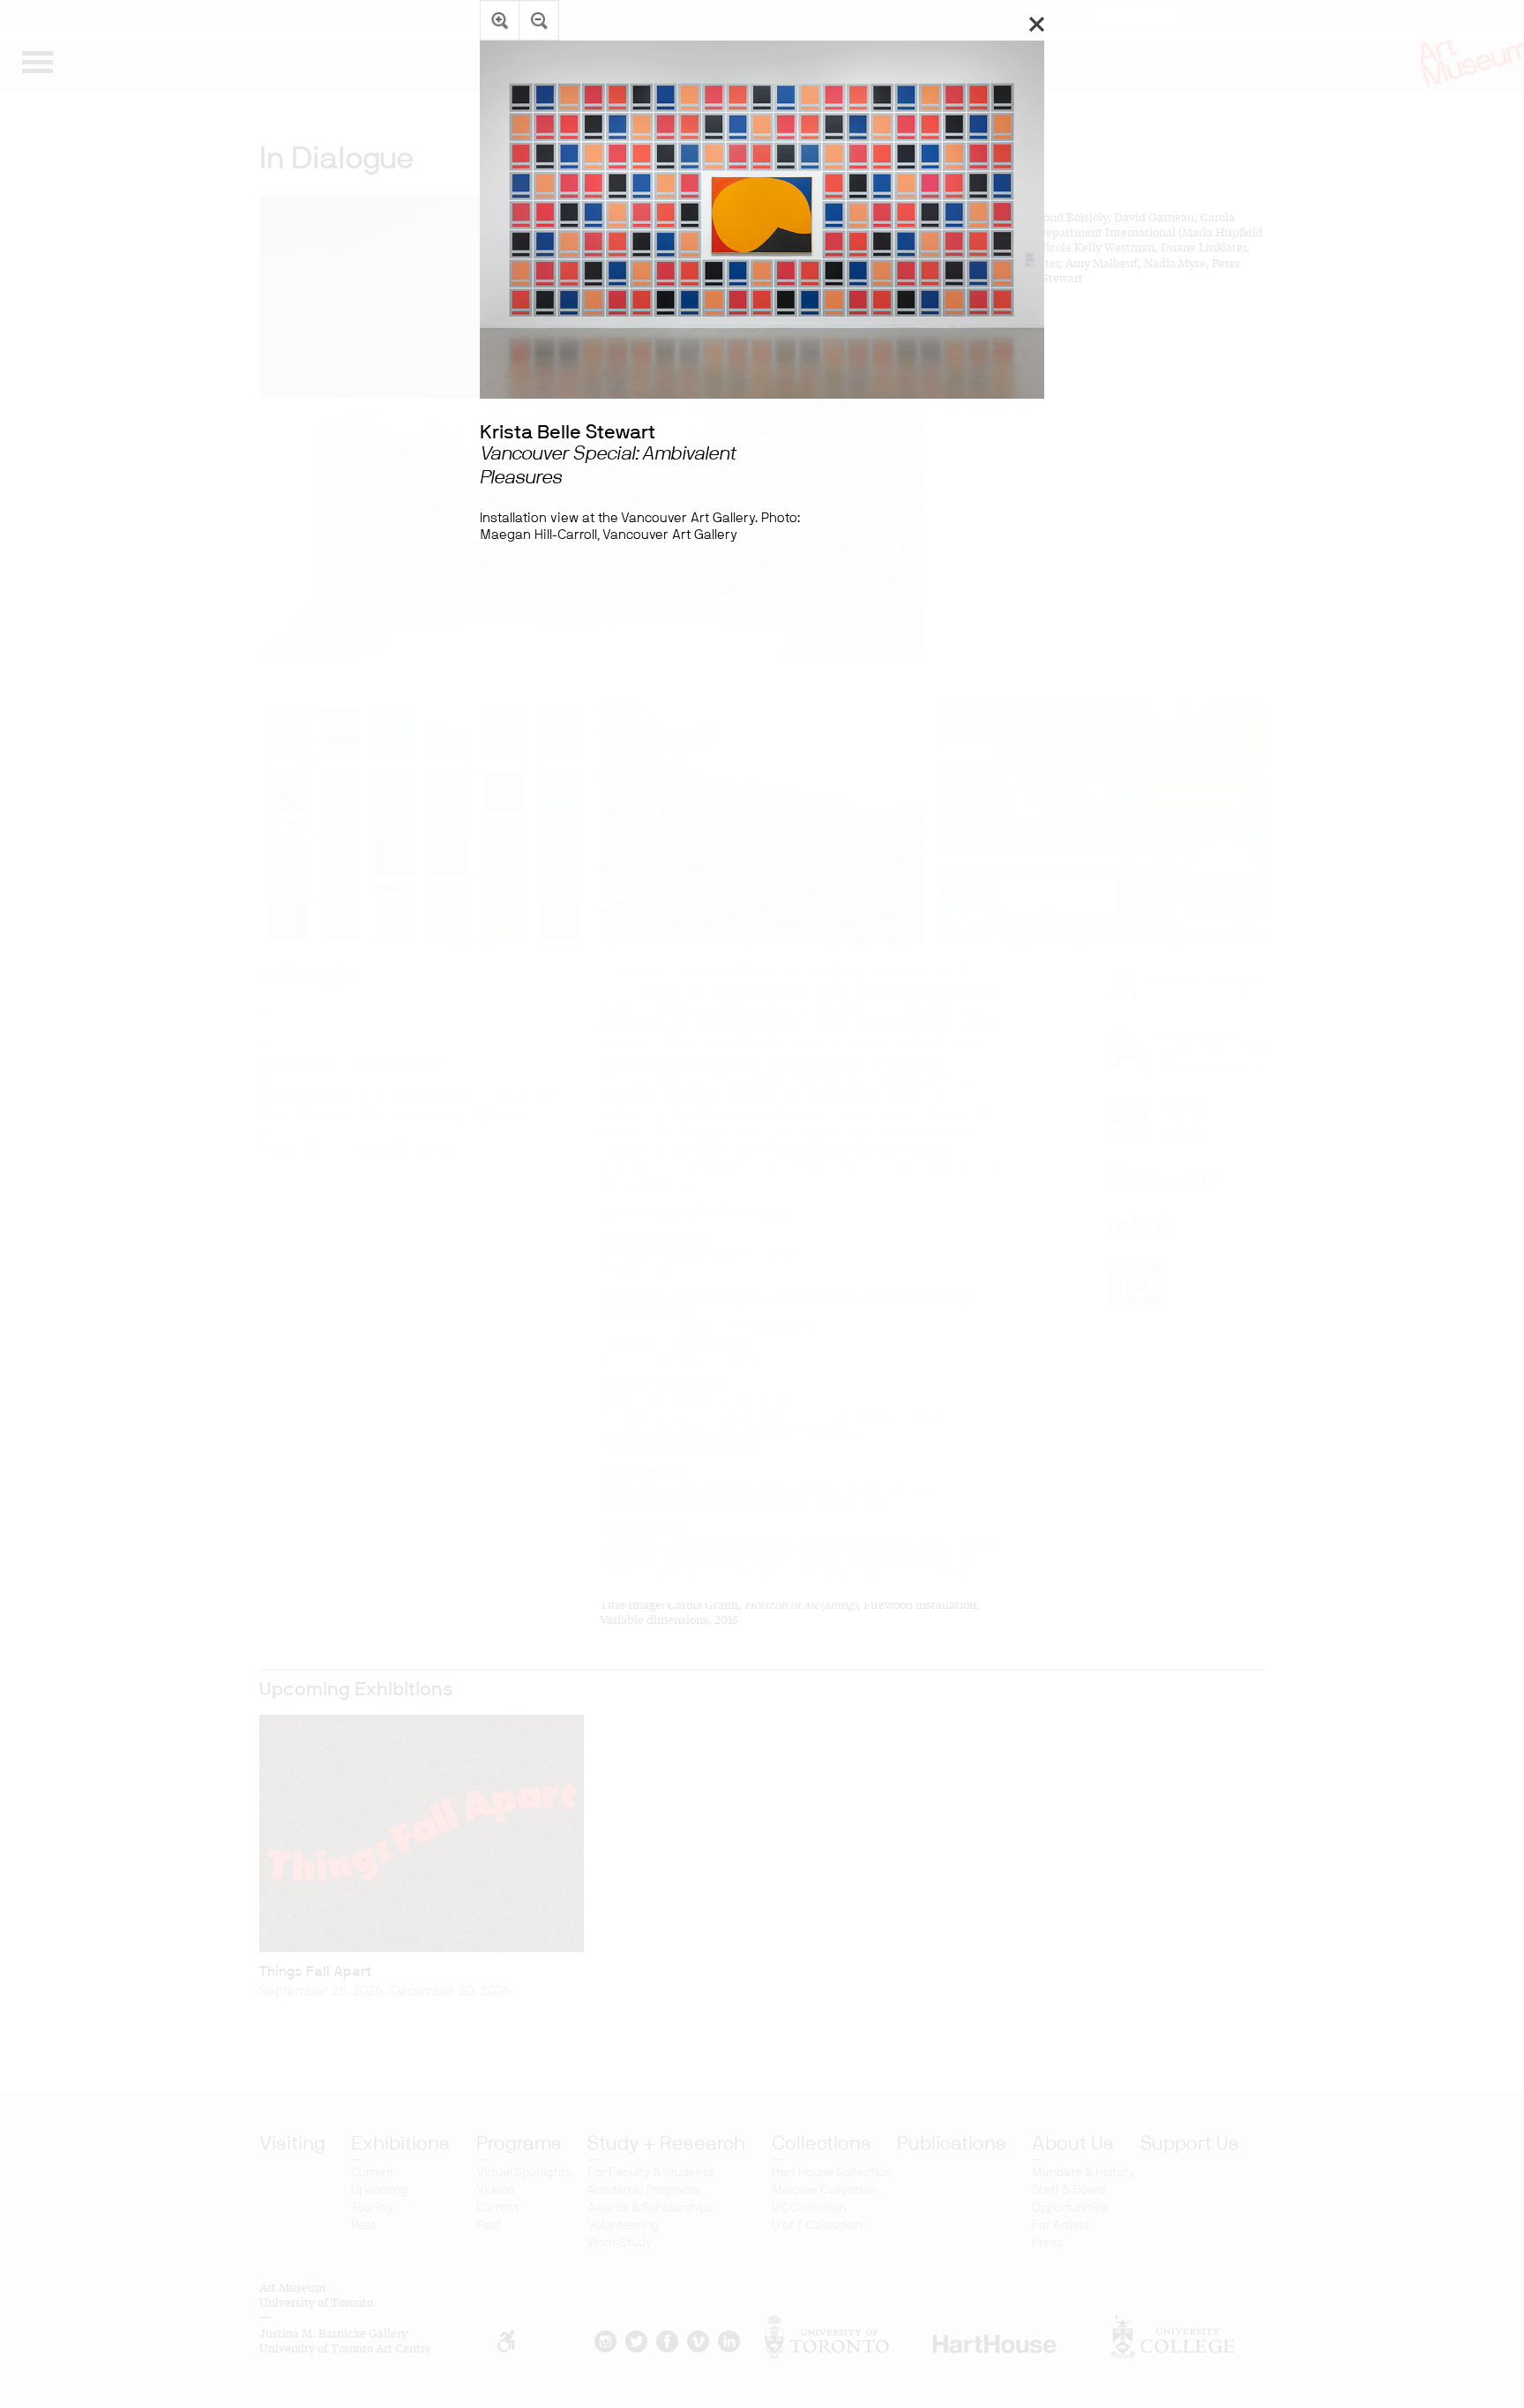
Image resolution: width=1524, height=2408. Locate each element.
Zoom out (539, 20)
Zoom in (500, 20)
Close (1037, 24)
